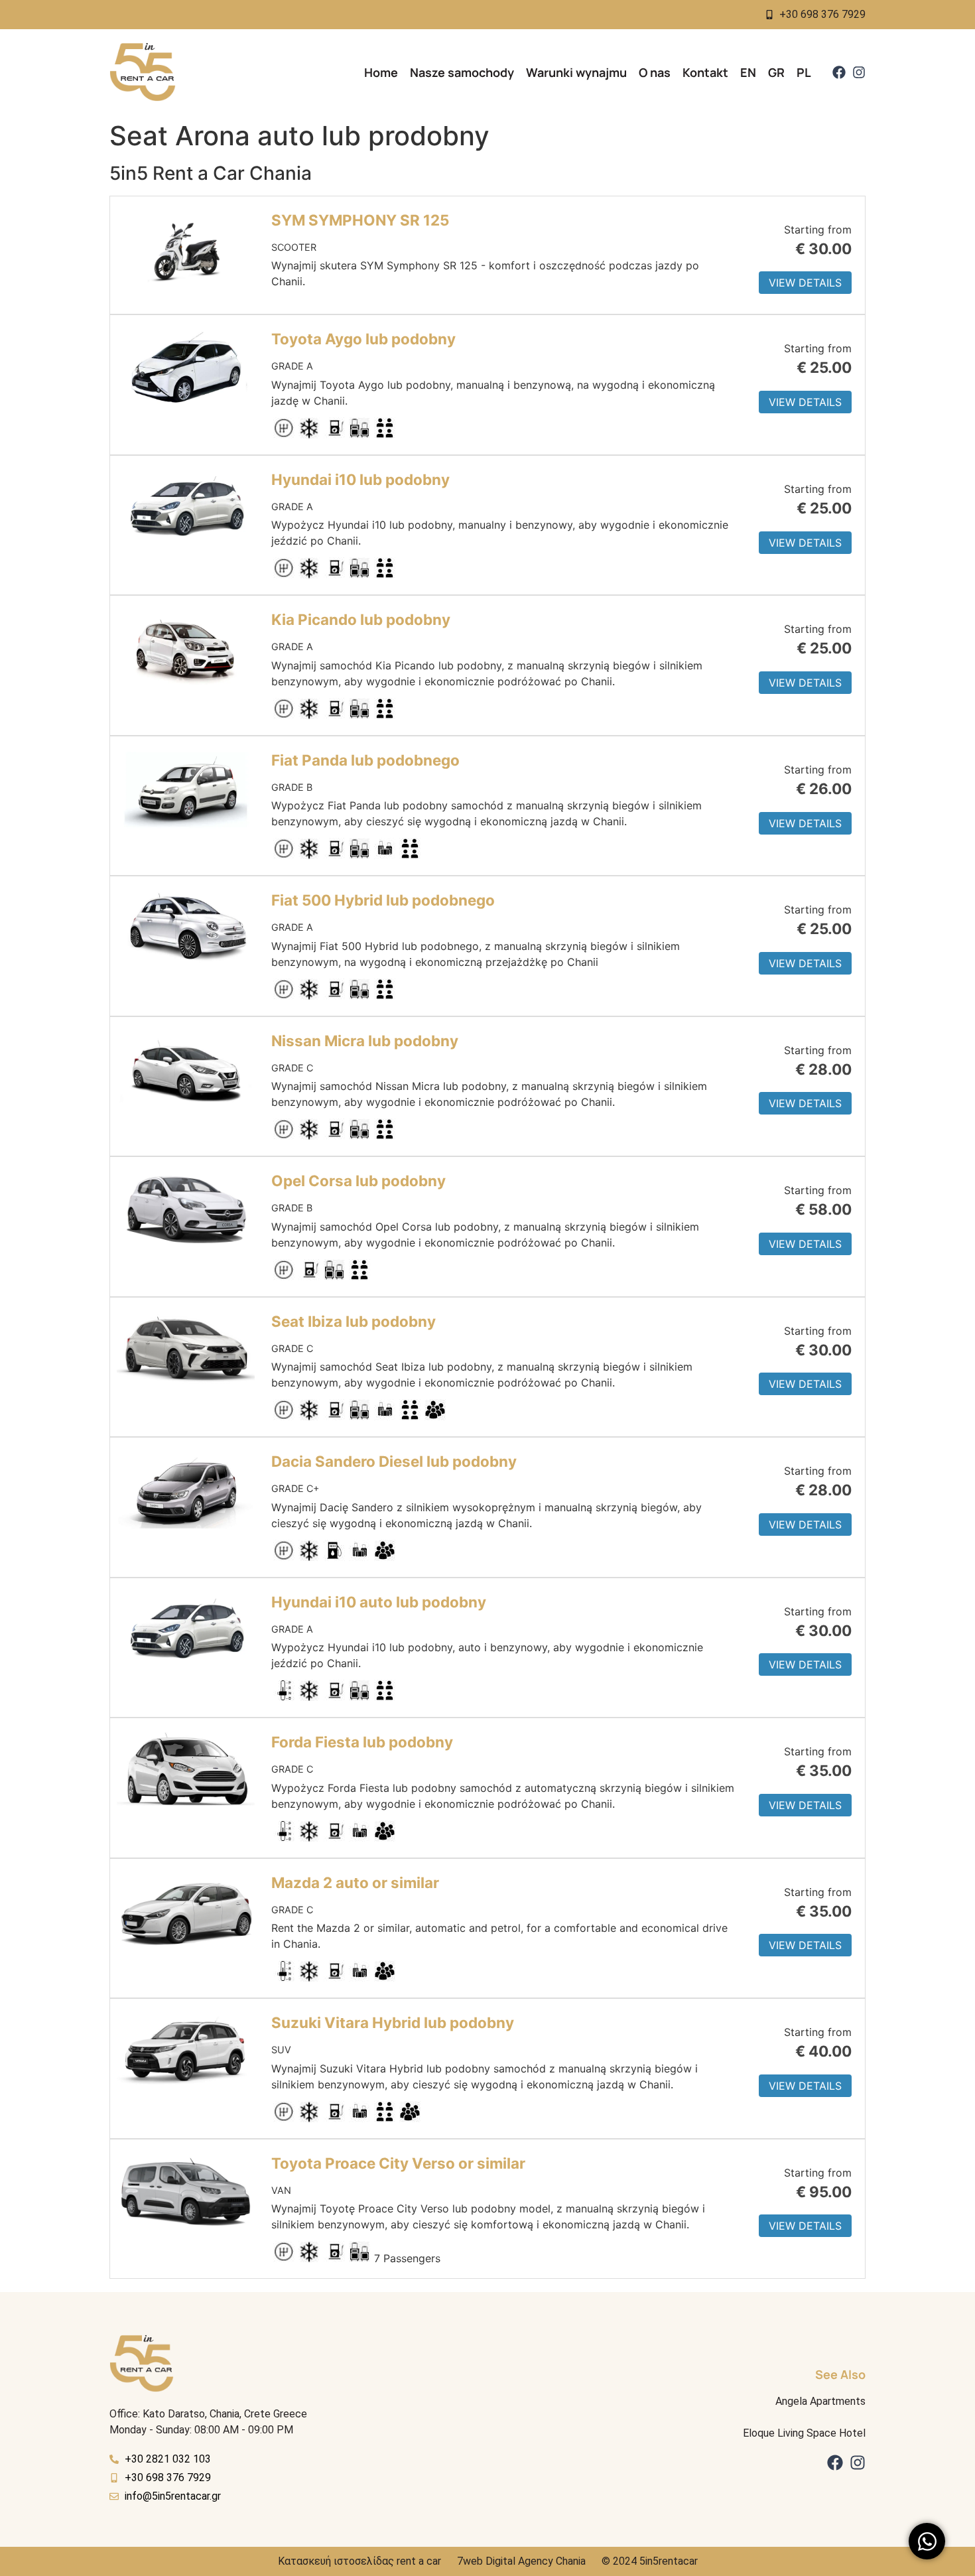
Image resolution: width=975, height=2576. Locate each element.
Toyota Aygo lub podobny (363, 339)
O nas (655, 72)
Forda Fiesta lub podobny (362, 1742)
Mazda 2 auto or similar (355, 1882)
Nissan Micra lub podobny (365, 1041)
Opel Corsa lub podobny (358, 1181)
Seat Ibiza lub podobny (354, 1321)
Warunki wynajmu (576, 72)
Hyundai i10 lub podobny (360, 479)
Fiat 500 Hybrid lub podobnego (383, 900)
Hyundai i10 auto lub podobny (379, 1602)
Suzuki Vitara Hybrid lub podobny (393, 2022)
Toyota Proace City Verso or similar (398, 2163)
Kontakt (705, 72)
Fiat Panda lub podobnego (365, 760)
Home (381, 72)
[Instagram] (859, 72)
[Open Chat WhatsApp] (927, 2541)
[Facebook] (839, 72)
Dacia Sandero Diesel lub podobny (394, 1461)
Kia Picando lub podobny (361, 619)
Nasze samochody (462, 72)
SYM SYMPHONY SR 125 (360, 220)
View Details (805, 283)
